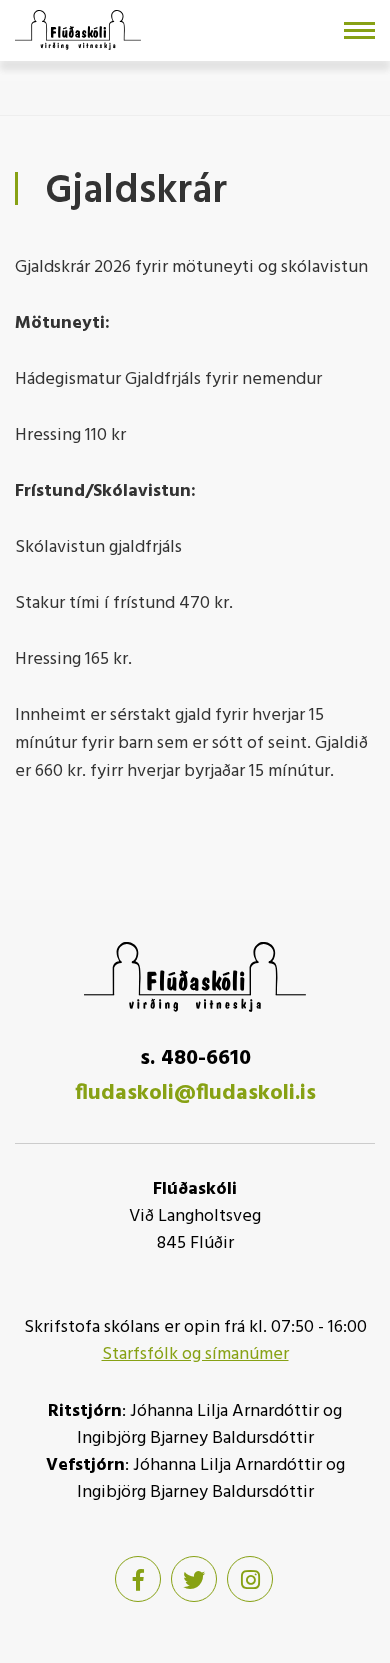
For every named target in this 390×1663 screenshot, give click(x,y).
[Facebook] (138, 1579)
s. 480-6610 (195, 1058)
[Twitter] (194, 1579)
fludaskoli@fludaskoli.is (195, 1093)
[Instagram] (250, 1579)
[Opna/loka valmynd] (359, 30)
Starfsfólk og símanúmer (195, 1354)
